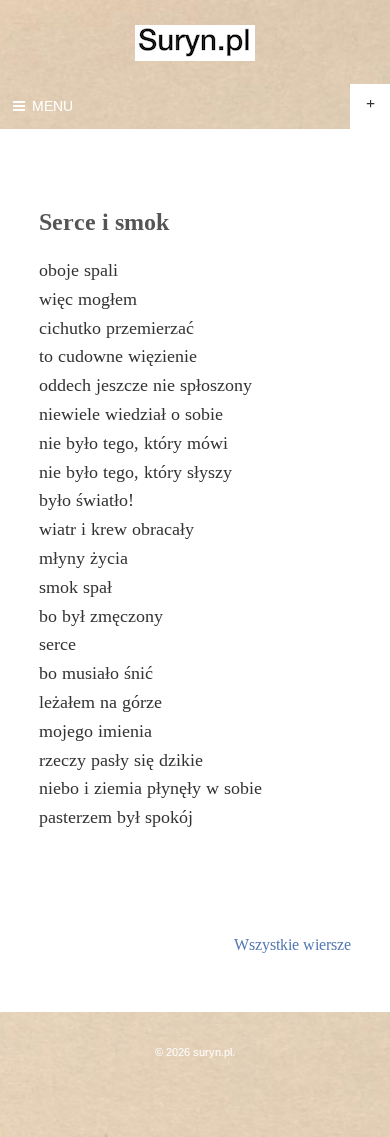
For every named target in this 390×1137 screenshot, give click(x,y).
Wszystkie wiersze (292, 944)
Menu (50, 106)
